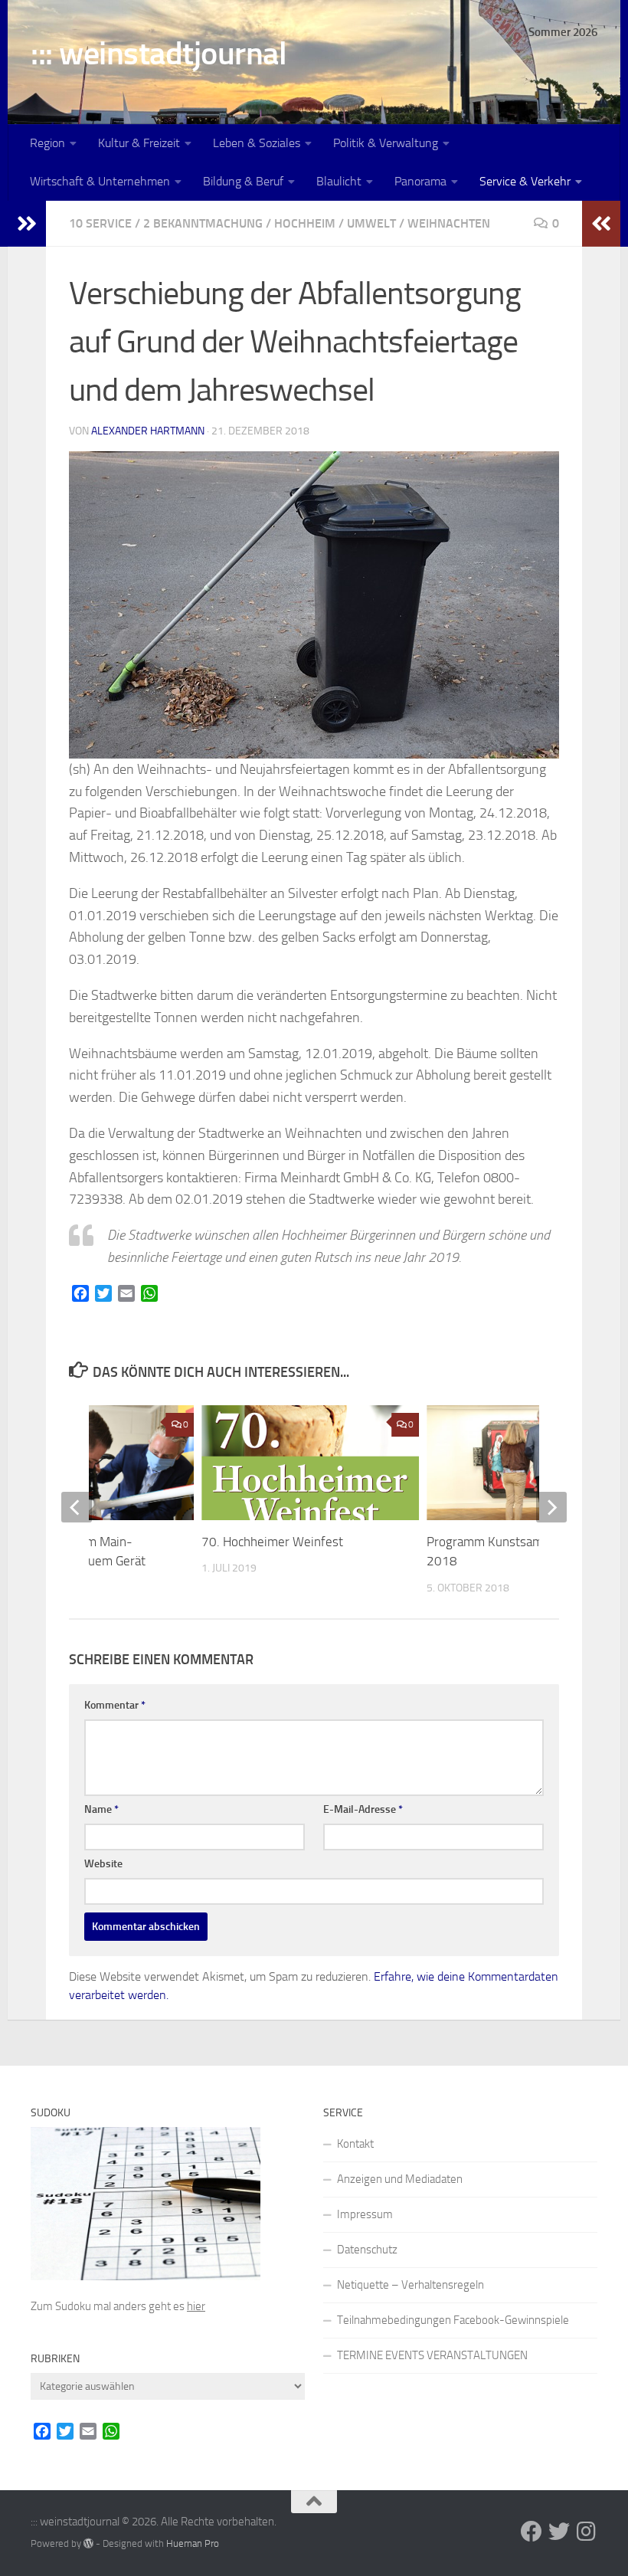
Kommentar (115, 1705)
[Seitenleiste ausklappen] (27, 224)
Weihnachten (449, 223)
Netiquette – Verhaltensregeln (410, 2285)
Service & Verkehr (525, 181)
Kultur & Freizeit (139, 143)
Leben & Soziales (257, 143)
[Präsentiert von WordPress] (88, 2543)
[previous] (77, 1507)
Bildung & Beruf (243, 181)
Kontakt (355, 2144)
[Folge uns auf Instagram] (587, 2532)
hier (196, 2306)
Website (103, 1864)
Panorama (420, 181)
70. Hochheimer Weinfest (272, 1542)
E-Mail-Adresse (363, 1809)
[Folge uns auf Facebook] (532, 2532)
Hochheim (305, 223)
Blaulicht (339, 181)
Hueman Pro (193, 2543)
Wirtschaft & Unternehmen (100, 181)
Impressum (365, 2214)
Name (101, 1809)
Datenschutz (367, 2250)
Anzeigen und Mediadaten (400, 2179)
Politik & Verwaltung (386, 143)
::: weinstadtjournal (159, 54)
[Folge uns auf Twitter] (559, 2532)
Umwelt (371, 223)
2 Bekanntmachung (203, 223)
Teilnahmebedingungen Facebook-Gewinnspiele (453, 2320)
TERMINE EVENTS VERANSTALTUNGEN (432, 2355)
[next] (551, 1507)
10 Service (100, 223)
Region (47, 143)
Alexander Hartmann (148, 431)
